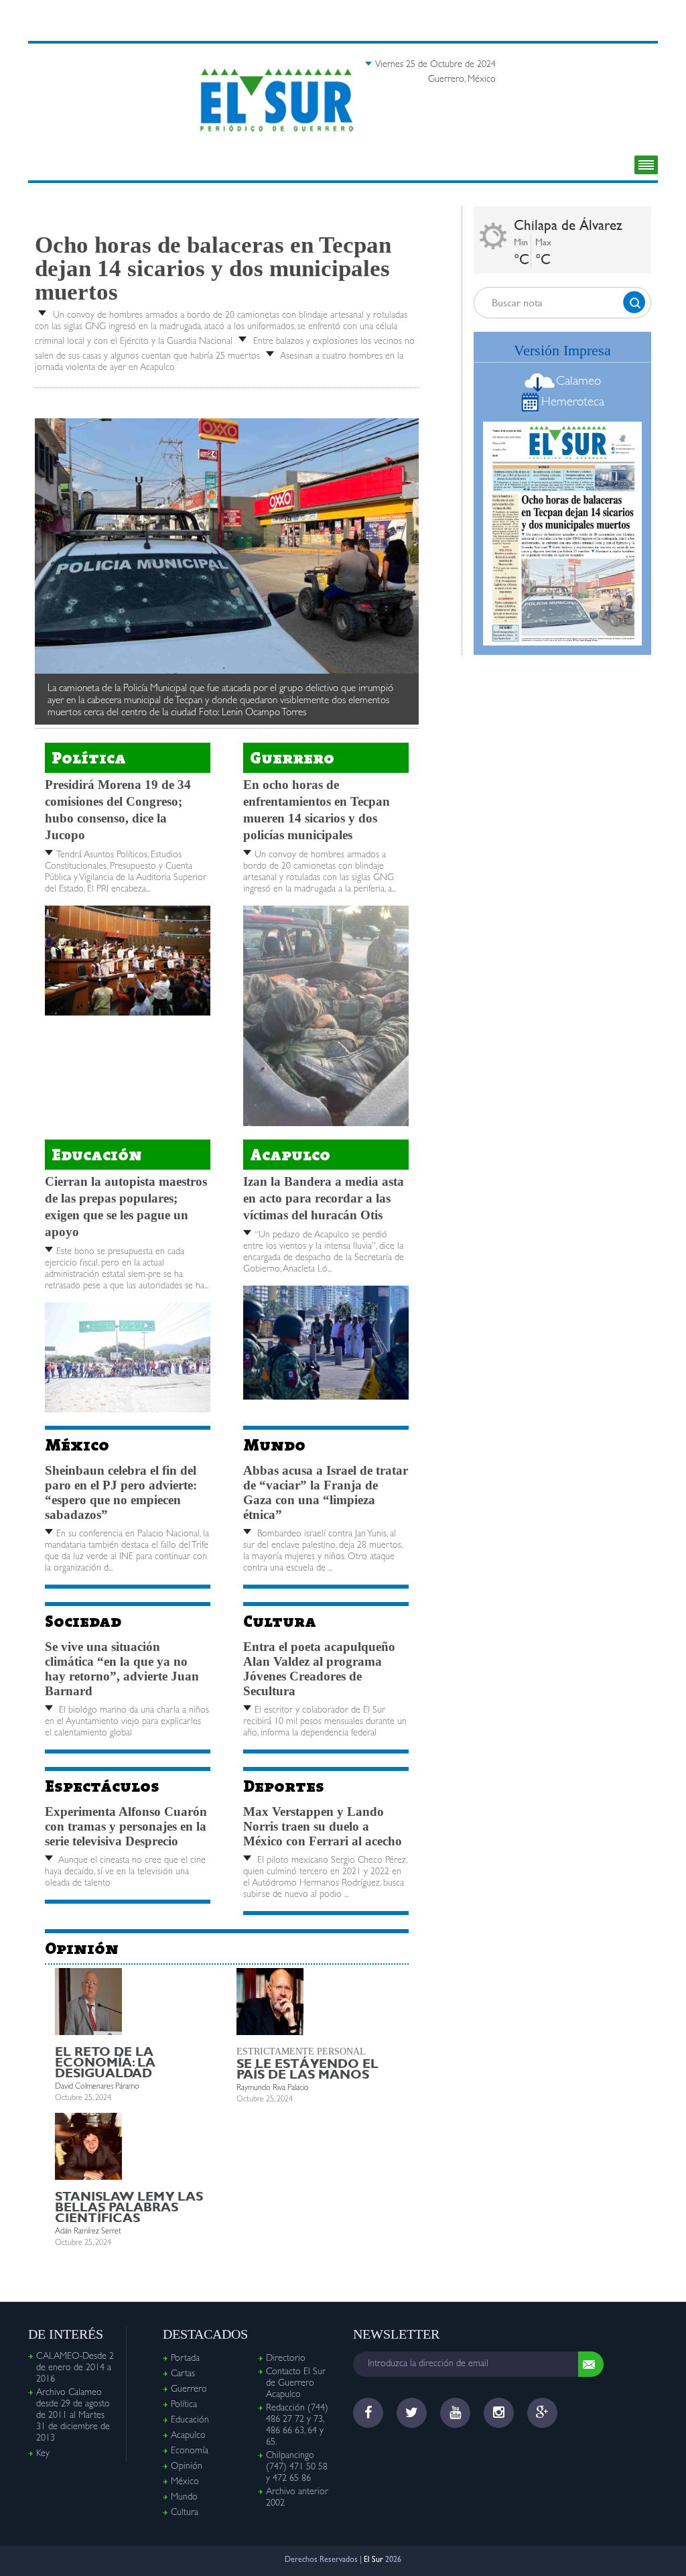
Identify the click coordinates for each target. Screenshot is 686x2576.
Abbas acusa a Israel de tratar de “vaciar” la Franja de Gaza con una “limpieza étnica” (326, 1492)
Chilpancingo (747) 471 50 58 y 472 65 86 (297, 2467)
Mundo (274, 1445)
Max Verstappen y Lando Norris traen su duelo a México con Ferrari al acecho (323, 1826)
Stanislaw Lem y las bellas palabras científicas (129, 2207)
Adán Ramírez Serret (88, 2232)
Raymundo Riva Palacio (273, 2089)
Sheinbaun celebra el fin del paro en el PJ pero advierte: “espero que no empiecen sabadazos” (121, 1492)
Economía (190, 2451)
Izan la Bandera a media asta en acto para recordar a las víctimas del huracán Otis (324, 1198)
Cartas (183, 2374)
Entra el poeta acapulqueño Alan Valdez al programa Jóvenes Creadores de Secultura (319, 1669)
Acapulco (290, 1155)
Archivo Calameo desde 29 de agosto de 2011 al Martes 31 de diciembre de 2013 (73, 2416)
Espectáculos (102, 1786)
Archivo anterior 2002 (297, 2498)
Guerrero (292, 758)
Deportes (284, 1786)
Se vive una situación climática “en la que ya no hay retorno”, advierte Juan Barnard (122, 1669)
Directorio (286, 2359)
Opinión (82, 1948)
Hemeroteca (573, 403)
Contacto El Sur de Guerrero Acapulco (296, 2384)
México (77, 1445)
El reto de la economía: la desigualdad (105, 2062)
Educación (97, 1155)
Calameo (578, 382)
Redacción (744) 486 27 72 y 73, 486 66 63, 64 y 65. (297, 2426)
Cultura (280, 1621)
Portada (185, 2359)
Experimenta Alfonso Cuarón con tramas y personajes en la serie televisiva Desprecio (126, 1826)
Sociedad (83, 1621)
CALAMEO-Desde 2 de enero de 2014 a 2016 (75, 2368)
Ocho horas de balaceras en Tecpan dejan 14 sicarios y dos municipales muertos (213, 268)
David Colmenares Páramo (97, 2087)
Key (43, 2454)
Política (89, 758)
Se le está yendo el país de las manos (307, 2069)
